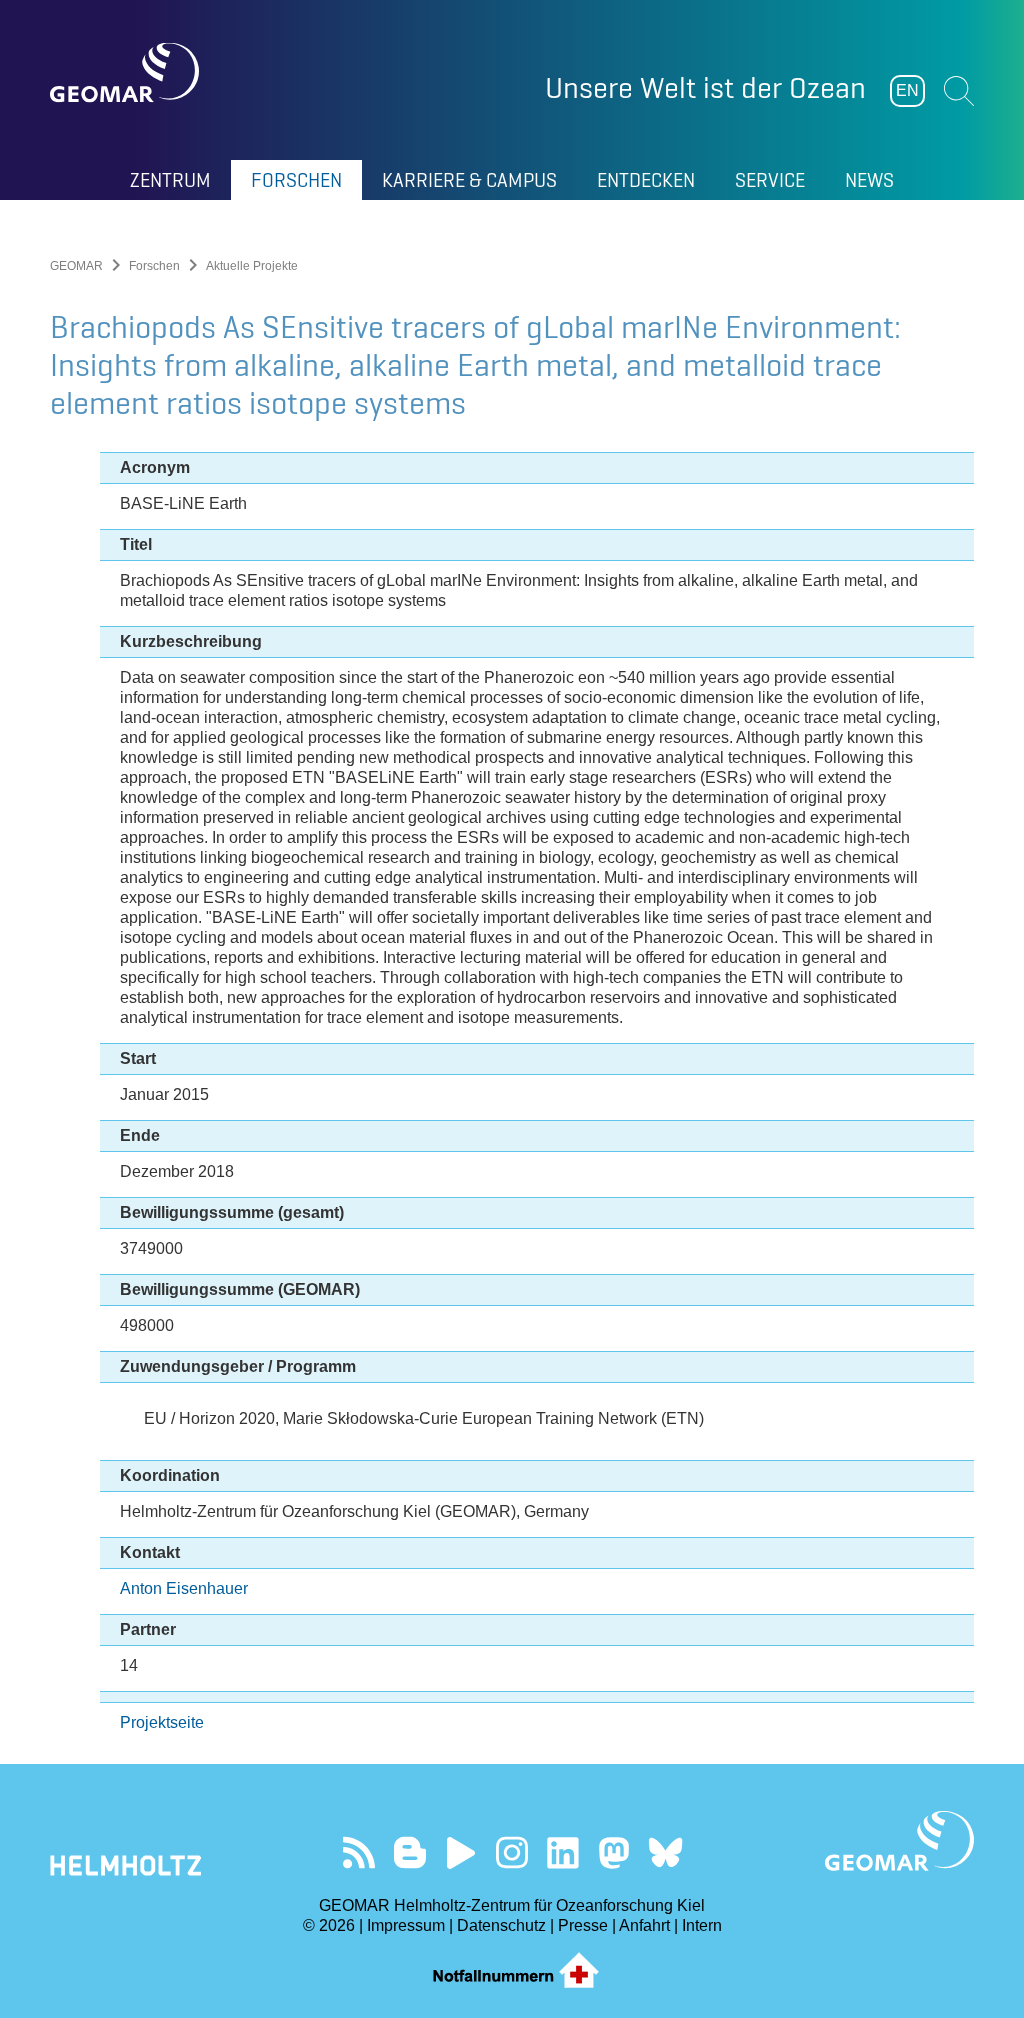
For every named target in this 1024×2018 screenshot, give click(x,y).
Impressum (406, 1925)
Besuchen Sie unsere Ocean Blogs (410, 1852)
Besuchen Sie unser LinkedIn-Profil (563, 1852)
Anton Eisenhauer (184, 1588)
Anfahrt (644, 1925)
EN (907, 90)
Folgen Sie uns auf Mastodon (614, 1852)
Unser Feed (359, 1852)
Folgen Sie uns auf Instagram (512, 1852)
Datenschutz (501, 1925)
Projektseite (162, 1722)
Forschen (154, 266)
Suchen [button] (959, 91)
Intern (702, 1925)
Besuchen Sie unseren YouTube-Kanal (461, 1852)
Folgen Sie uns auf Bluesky (665, 1852)
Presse (583, 1925)
